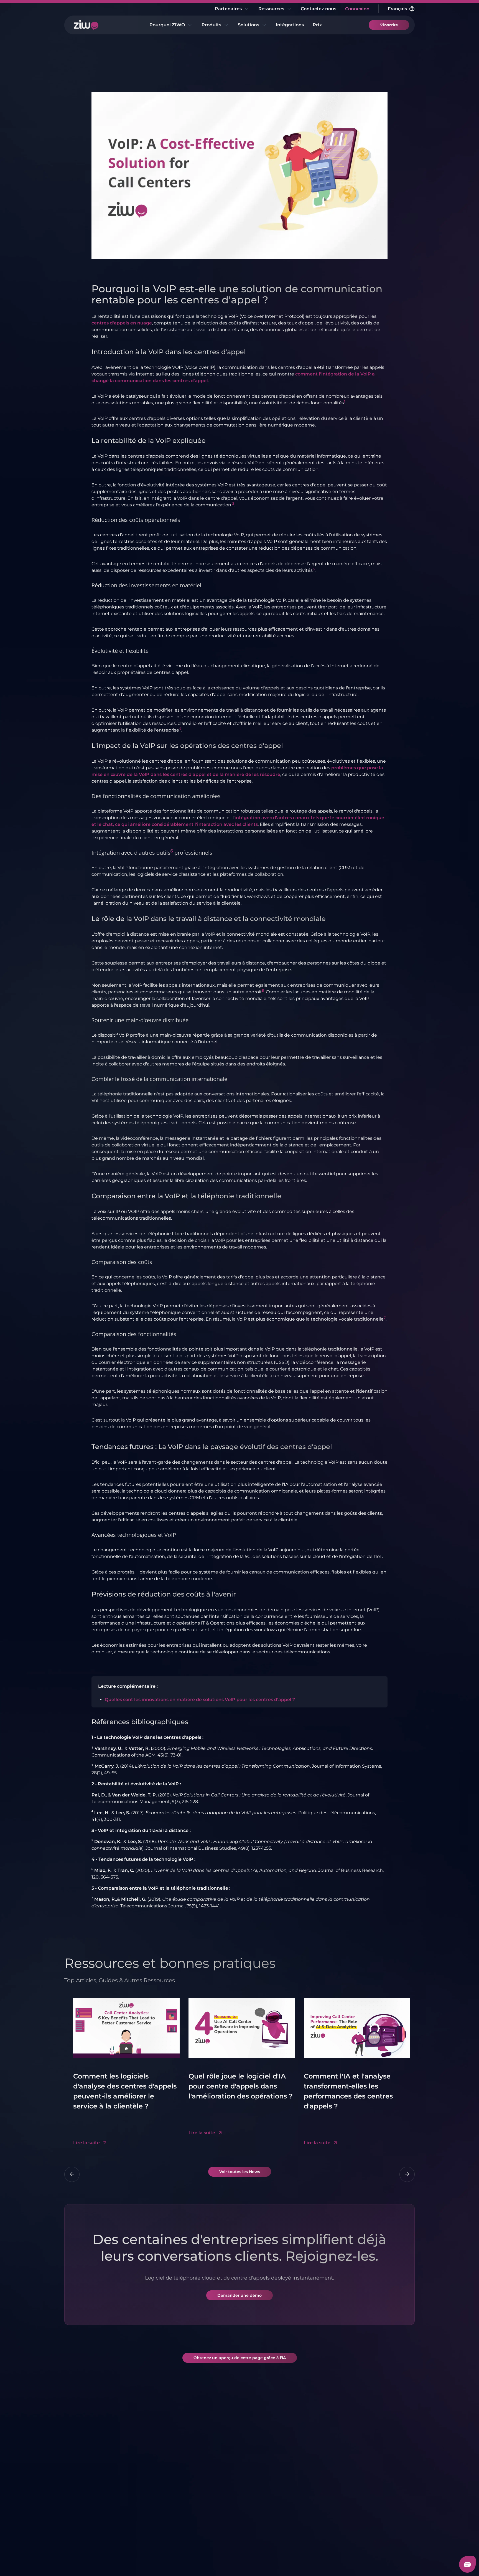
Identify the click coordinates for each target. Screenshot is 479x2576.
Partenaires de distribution (204, 2486)
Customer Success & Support (267, 2479)
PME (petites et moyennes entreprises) (261, 2526)
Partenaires (228, 9)
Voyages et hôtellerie (323, 2517)
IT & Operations (261, 2492)
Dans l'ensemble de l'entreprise (266, 2506)
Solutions (249, 25)
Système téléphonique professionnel (147, 2489)
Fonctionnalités (93, 2466)
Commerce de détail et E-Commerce (323, 2474)
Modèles (366, 2486)
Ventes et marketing (267, 2466)
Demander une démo (239, 2295)
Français (397, 9)
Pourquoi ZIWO (167, 25)
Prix (317, 25)
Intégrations (290, 25)
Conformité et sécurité (91, 2489)
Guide (363, 2522)
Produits (211, 25)
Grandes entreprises (323, 2460)
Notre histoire (91, 2502)
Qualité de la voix (95, 2476)
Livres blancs (370, 2476)
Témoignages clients (99, 2512)
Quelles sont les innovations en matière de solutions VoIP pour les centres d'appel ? (200, 1700)
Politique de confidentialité (175, 2561)
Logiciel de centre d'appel (151, 2469)
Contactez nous (319, 9)
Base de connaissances (372, 2499)
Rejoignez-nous (93, 2522)
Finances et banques (323, 2497)
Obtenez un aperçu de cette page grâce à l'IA (240, 2358)
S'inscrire (389, 25)
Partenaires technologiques (206, 2469)
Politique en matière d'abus (242, 2561)
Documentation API (378, 2512)
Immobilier (312, 2487)
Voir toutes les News (240, 2172)
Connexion (357, 9)
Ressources (271, 9)
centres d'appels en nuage (122, 323)
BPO (305, 2507)
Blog (361, 2466)
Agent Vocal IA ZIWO (155, 2506)
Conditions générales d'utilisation (101, 2561)
